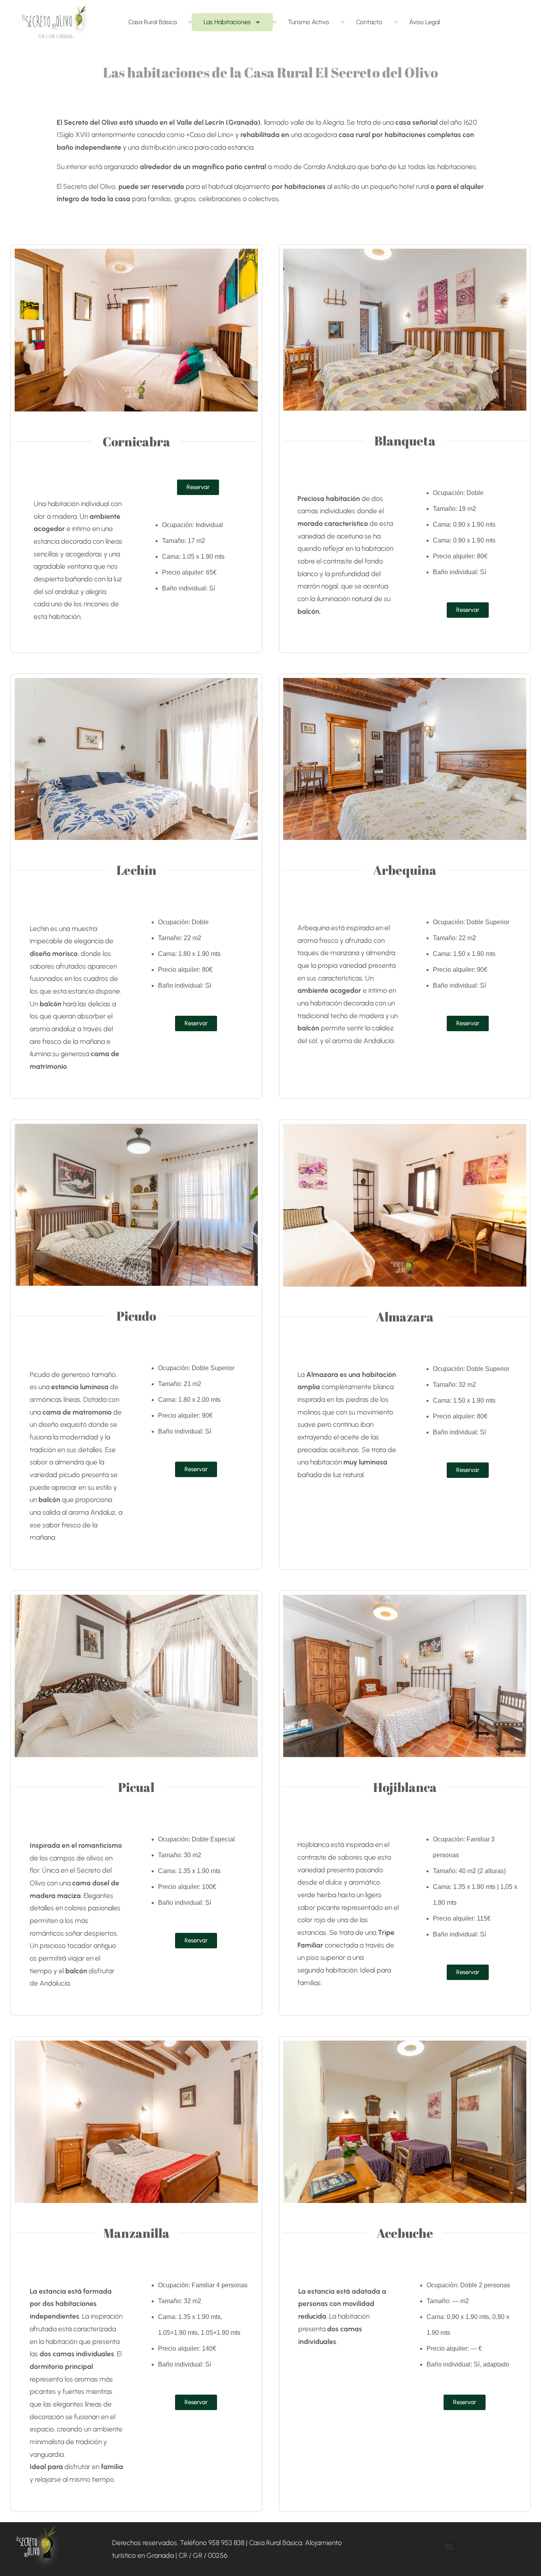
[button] (449, 2547)
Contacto (369, 22)
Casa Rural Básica (152, 22)
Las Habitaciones (227, 22)
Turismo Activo (309, 22)
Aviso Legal (425, 22)
